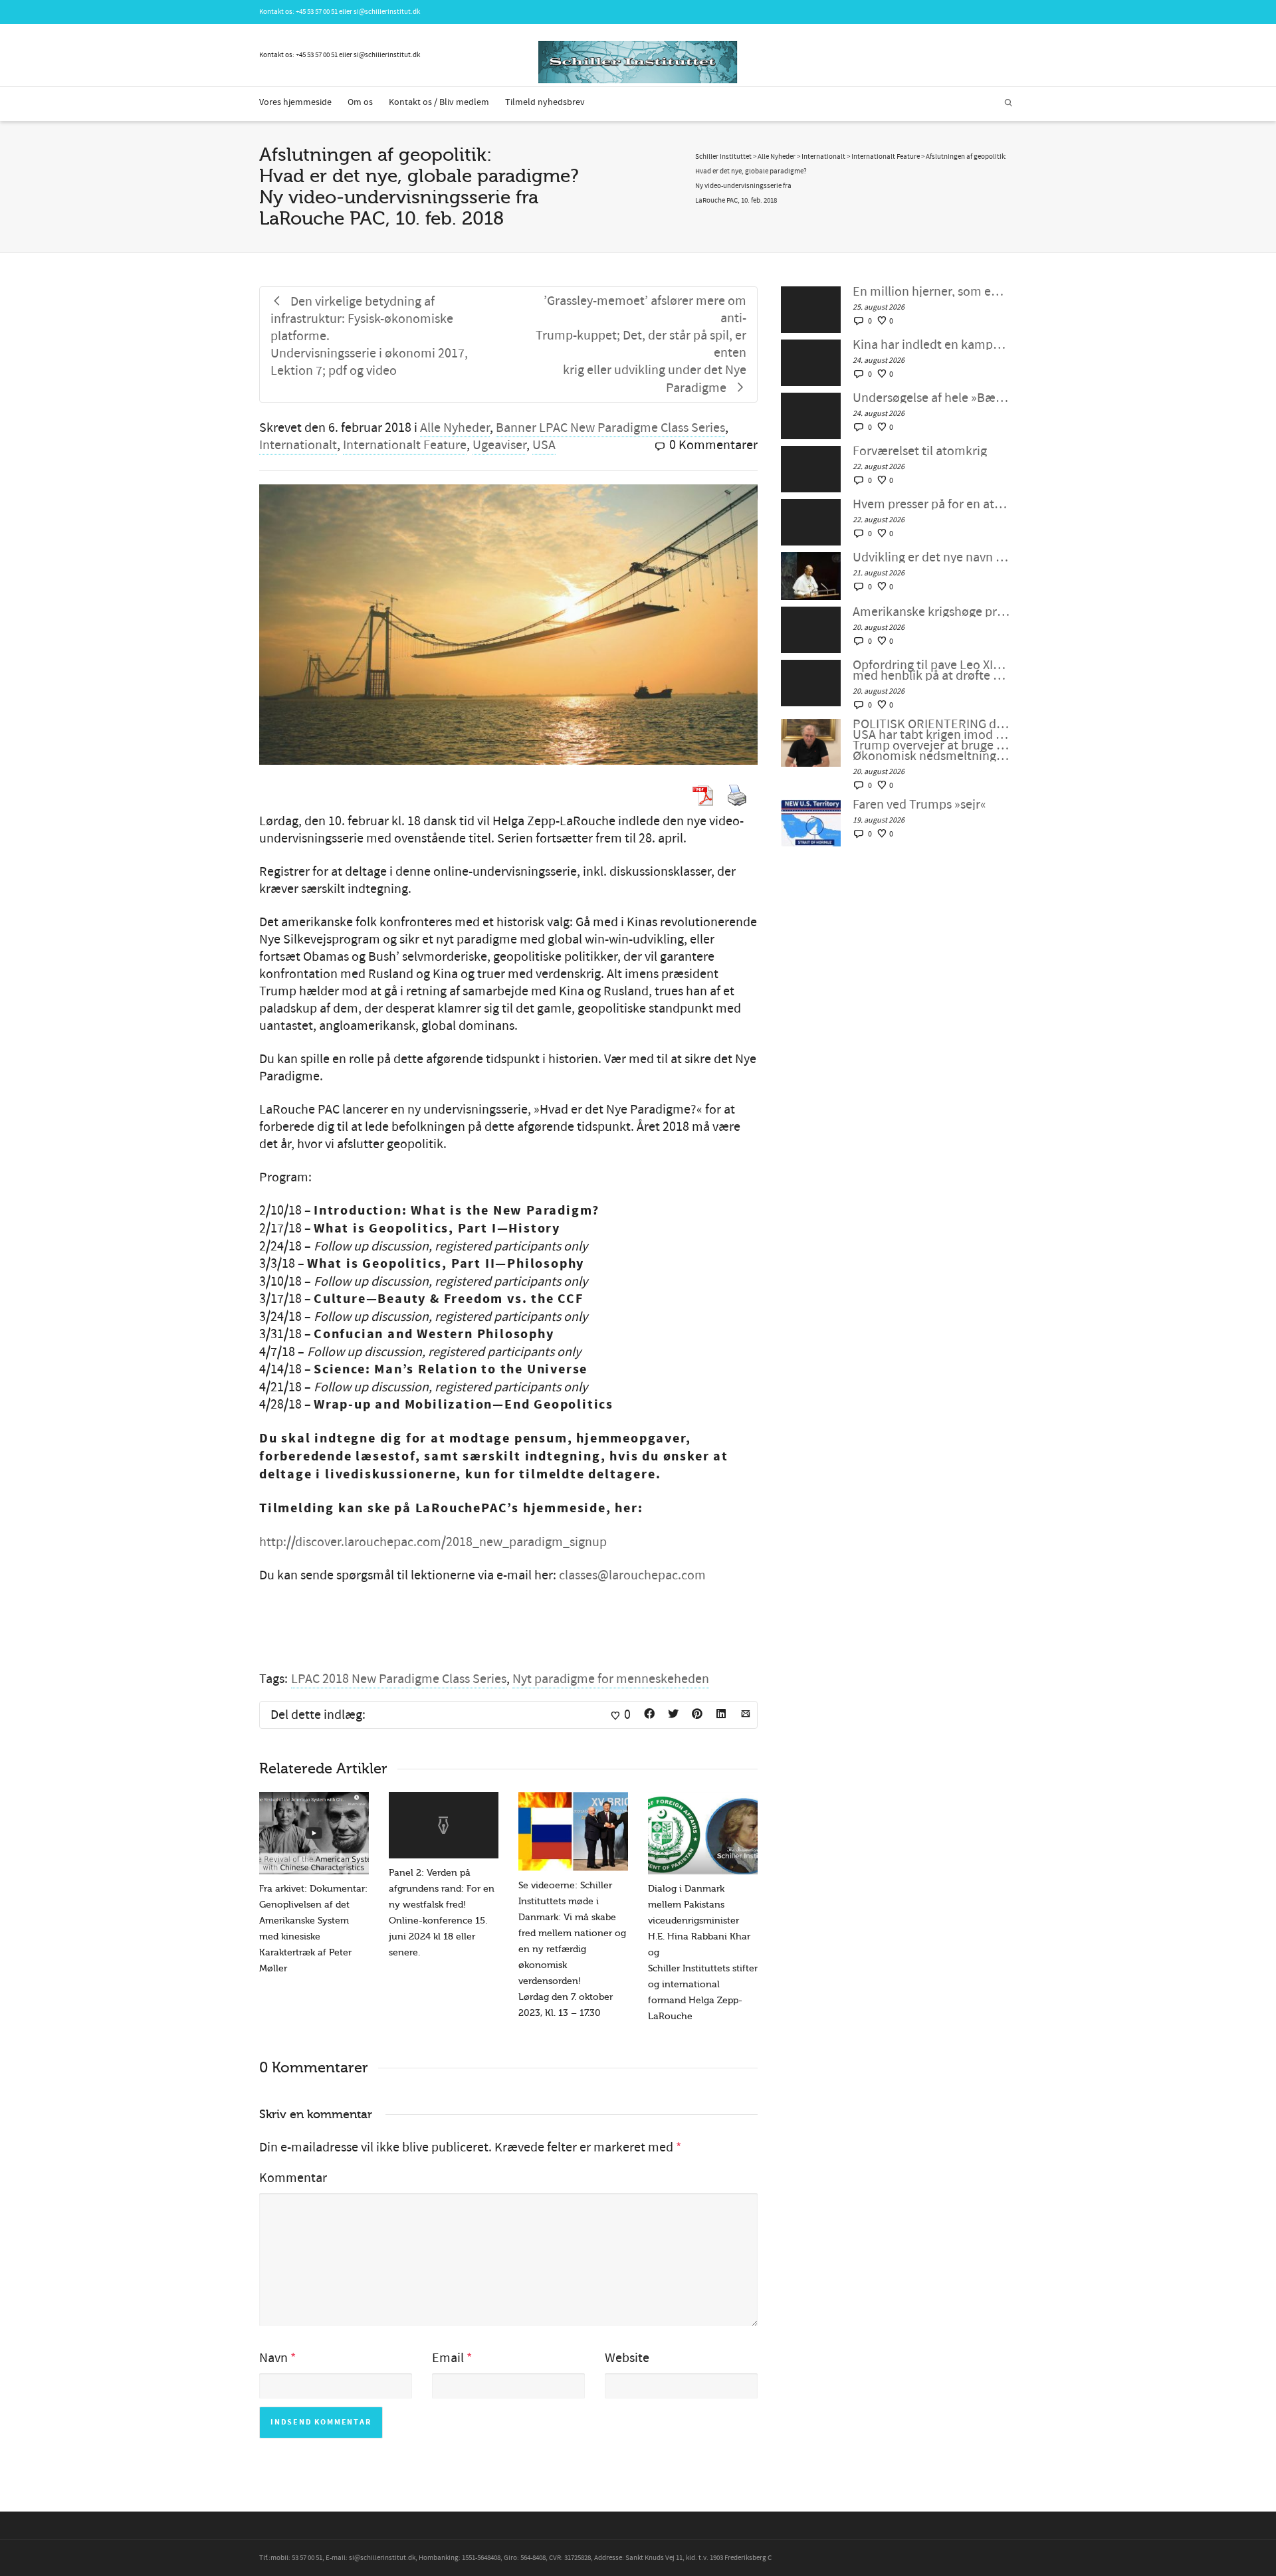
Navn (273, 2358)
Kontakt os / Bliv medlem (439, 102)
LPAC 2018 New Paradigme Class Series (399, 1679)
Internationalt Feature (405, 445)
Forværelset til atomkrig (920, 451)
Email (448, 2358)
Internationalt (298, 445)
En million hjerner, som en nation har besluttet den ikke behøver (931, 292)
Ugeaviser (499, 445)
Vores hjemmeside (295, 102)
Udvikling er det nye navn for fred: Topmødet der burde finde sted (931, 557)
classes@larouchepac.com (632, 1575)
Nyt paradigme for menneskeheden (611, 1679)
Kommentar (293, 2178)
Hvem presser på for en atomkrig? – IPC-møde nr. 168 (931, 504)
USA (544, 445)
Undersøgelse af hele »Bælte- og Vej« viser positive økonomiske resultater (931, 398)
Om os (360, 102)
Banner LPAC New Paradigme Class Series (610, 428)
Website (627, 2358)
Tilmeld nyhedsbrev (545, 102)
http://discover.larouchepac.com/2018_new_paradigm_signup (433, 1542)
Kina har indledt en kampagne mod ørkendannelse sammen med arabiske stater (931, 345)
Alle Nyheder (455, 428)
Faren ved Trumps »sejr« (919, 805)
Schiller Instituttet (723, 157)
